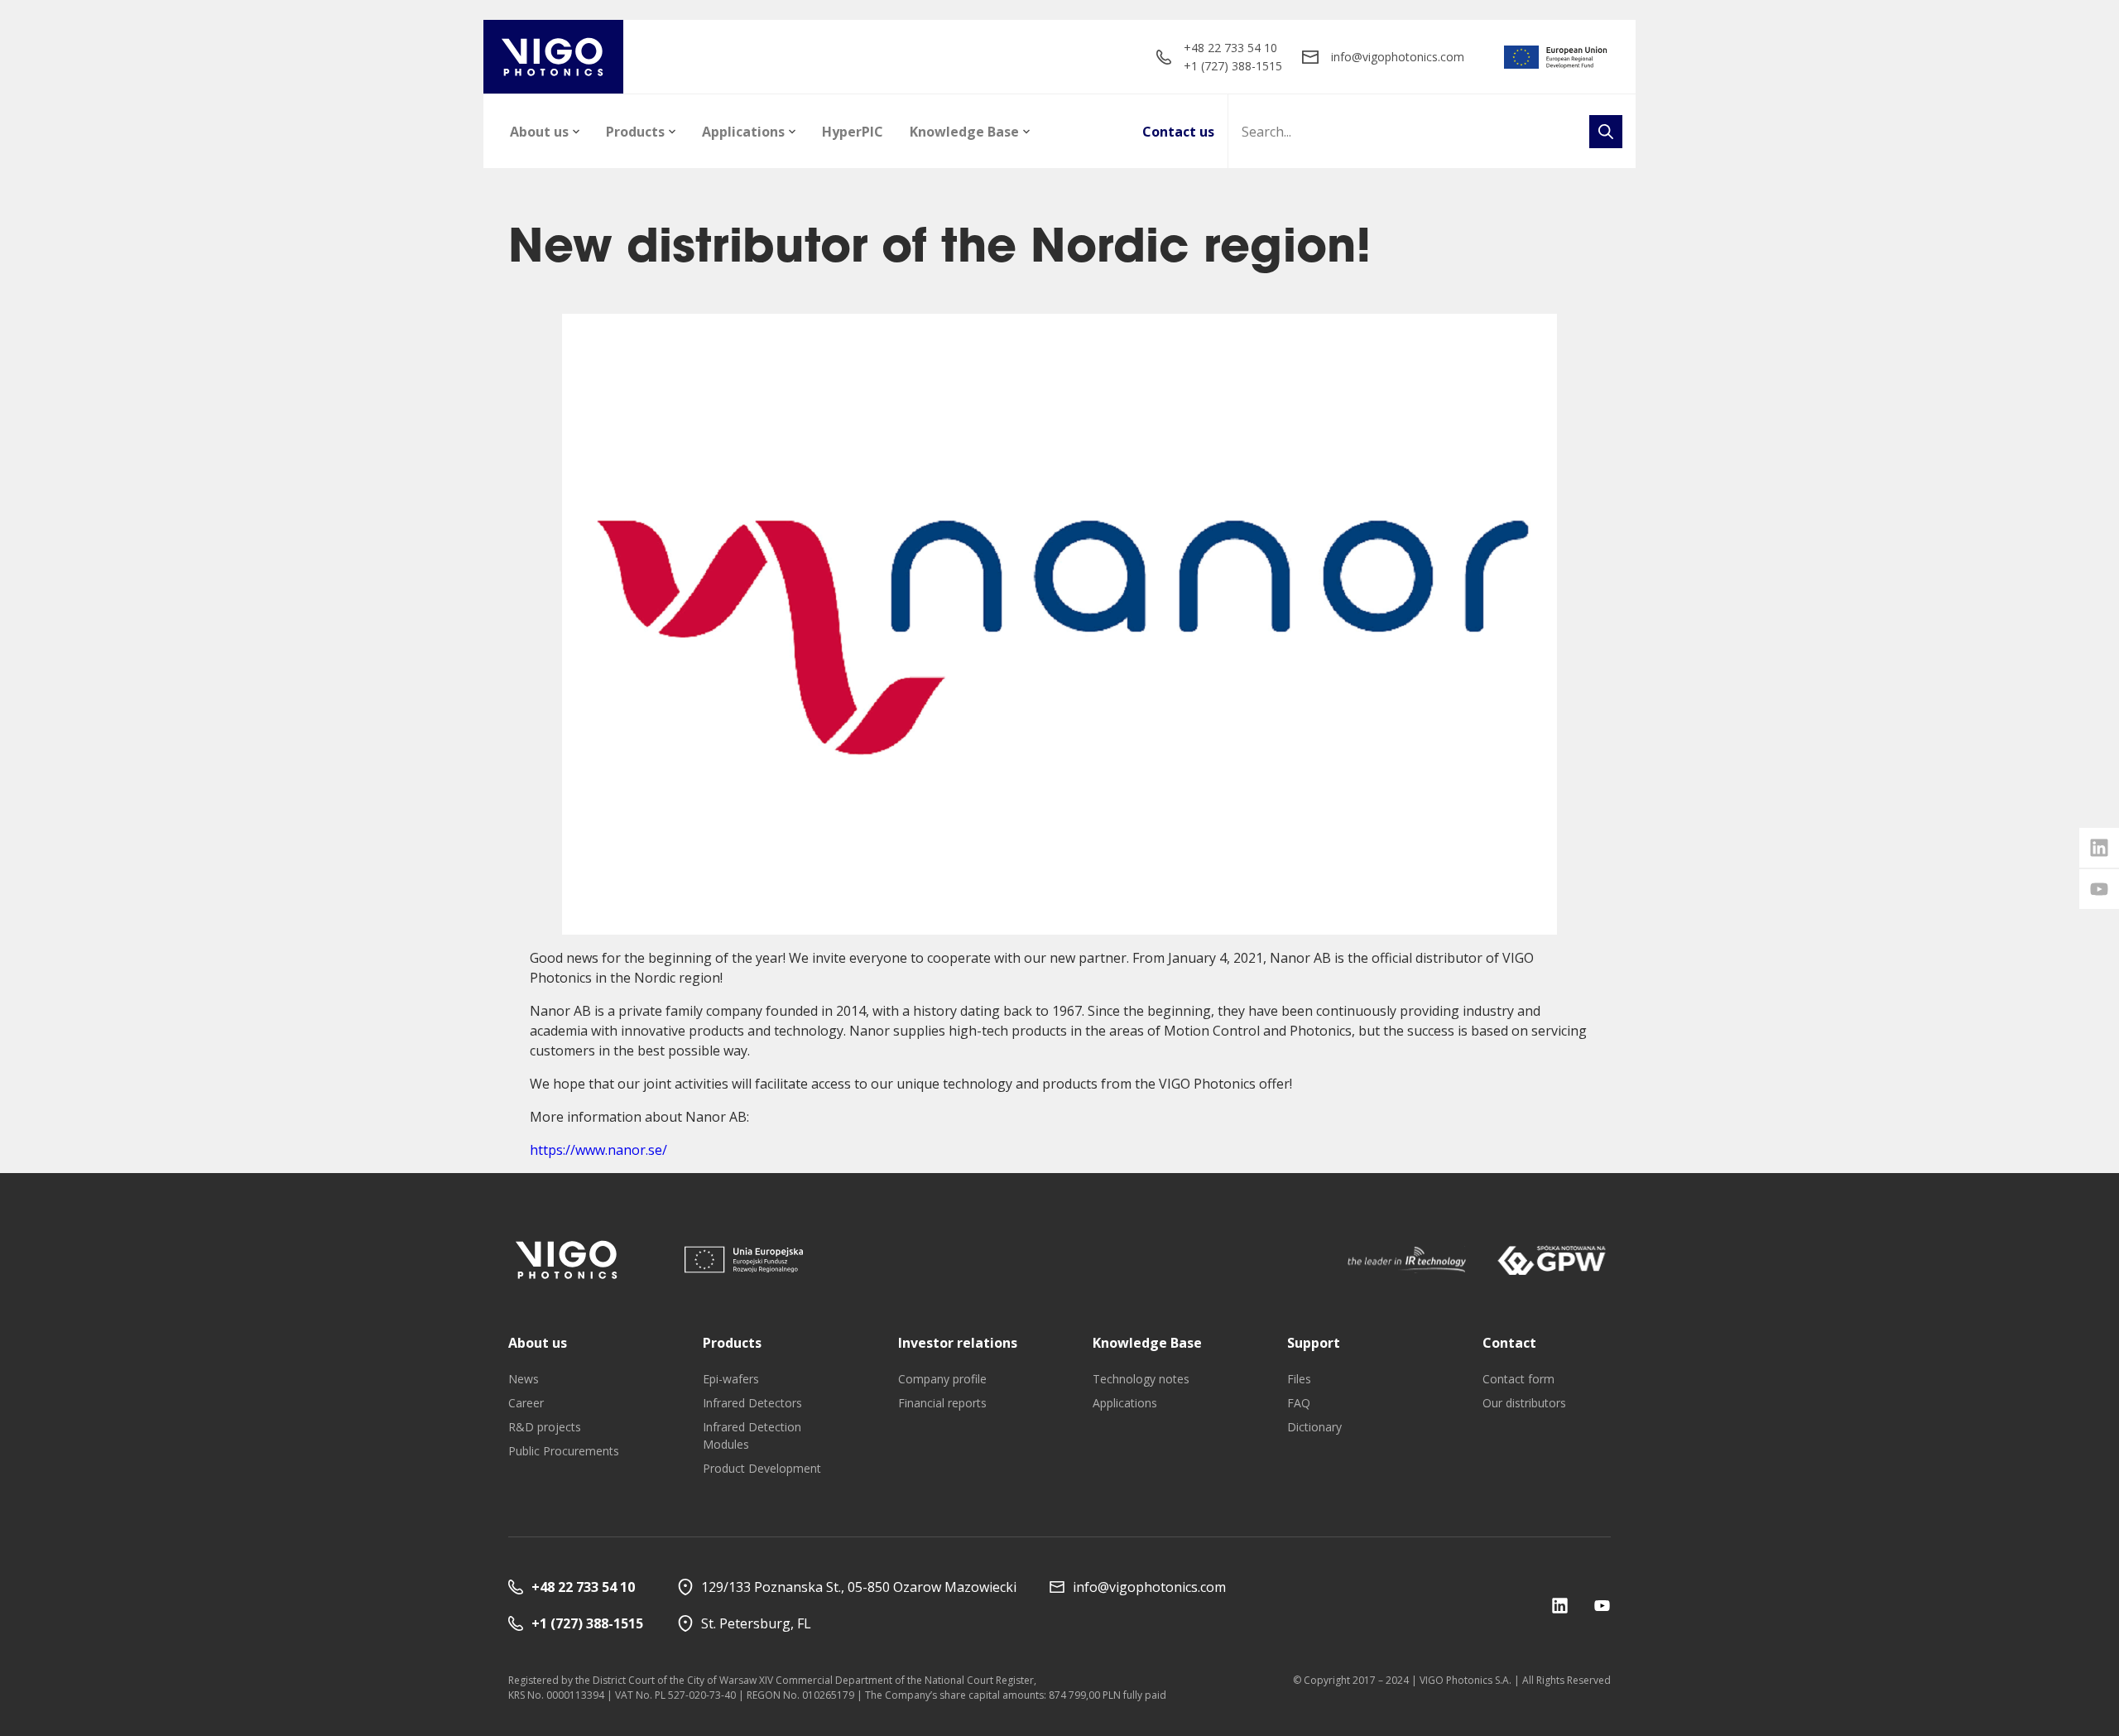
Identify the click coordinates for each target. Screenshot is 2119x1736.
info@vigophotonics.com (1398, 57)
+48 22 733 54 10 (1230, 48)
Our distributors (1524, 1403)
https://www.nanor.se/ (598, 1150)
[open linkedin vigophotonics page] (2099, 848)
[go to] (1556, 57)
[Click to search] (1606, 132)
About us (539, 132)
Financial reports (942, 1403)
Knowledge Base (964, 132)
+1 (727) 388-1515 (1233, 66)
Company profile (942, 1379)
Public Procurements (564, 1451)
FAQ (1299, 1403)
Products (635, 132)
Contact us (1178, 132)
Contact (1509, 1343)
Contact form (1518, 1379)
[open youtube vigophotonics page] (2099, 889)
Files (1299, 1379)
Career (526, 1403)
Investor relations (958, 1343)
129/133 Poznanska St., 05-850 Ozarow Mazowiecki (859, 1587)
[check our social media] (1560, 1606)
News (524, 1379)
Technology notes (1141, 1379)
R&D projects (545, 1427)
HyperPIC (853, 132)
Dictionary (1314, 1427)
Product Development (762, 1468)
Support (1314, 1343)
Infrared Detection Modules (752, 1435)
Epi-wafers (731, 1379)
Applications (743, 132)
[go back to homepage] (553, 57)
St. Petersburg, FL (756, 1623)
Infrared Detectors (752, 1403)
